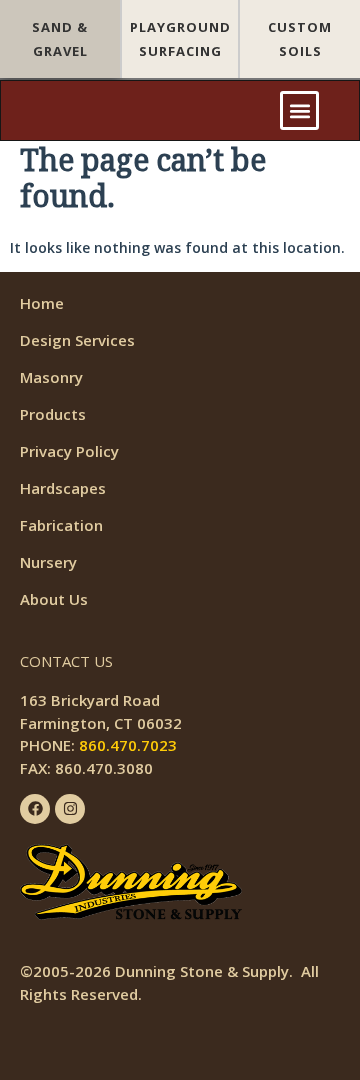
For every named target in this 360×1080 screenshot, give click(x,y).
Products (53, 414)
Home (42, 303)
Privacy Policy (69, 451)
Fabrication (61, 525)
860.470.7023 (128, 745)
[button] (299, 110)
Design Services (77, 340)
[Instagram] (70, 809)
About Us (54, 599)
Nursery (48, 562)
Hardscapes (63, 488)
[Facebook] (35, 809)
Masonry (51, 377)
